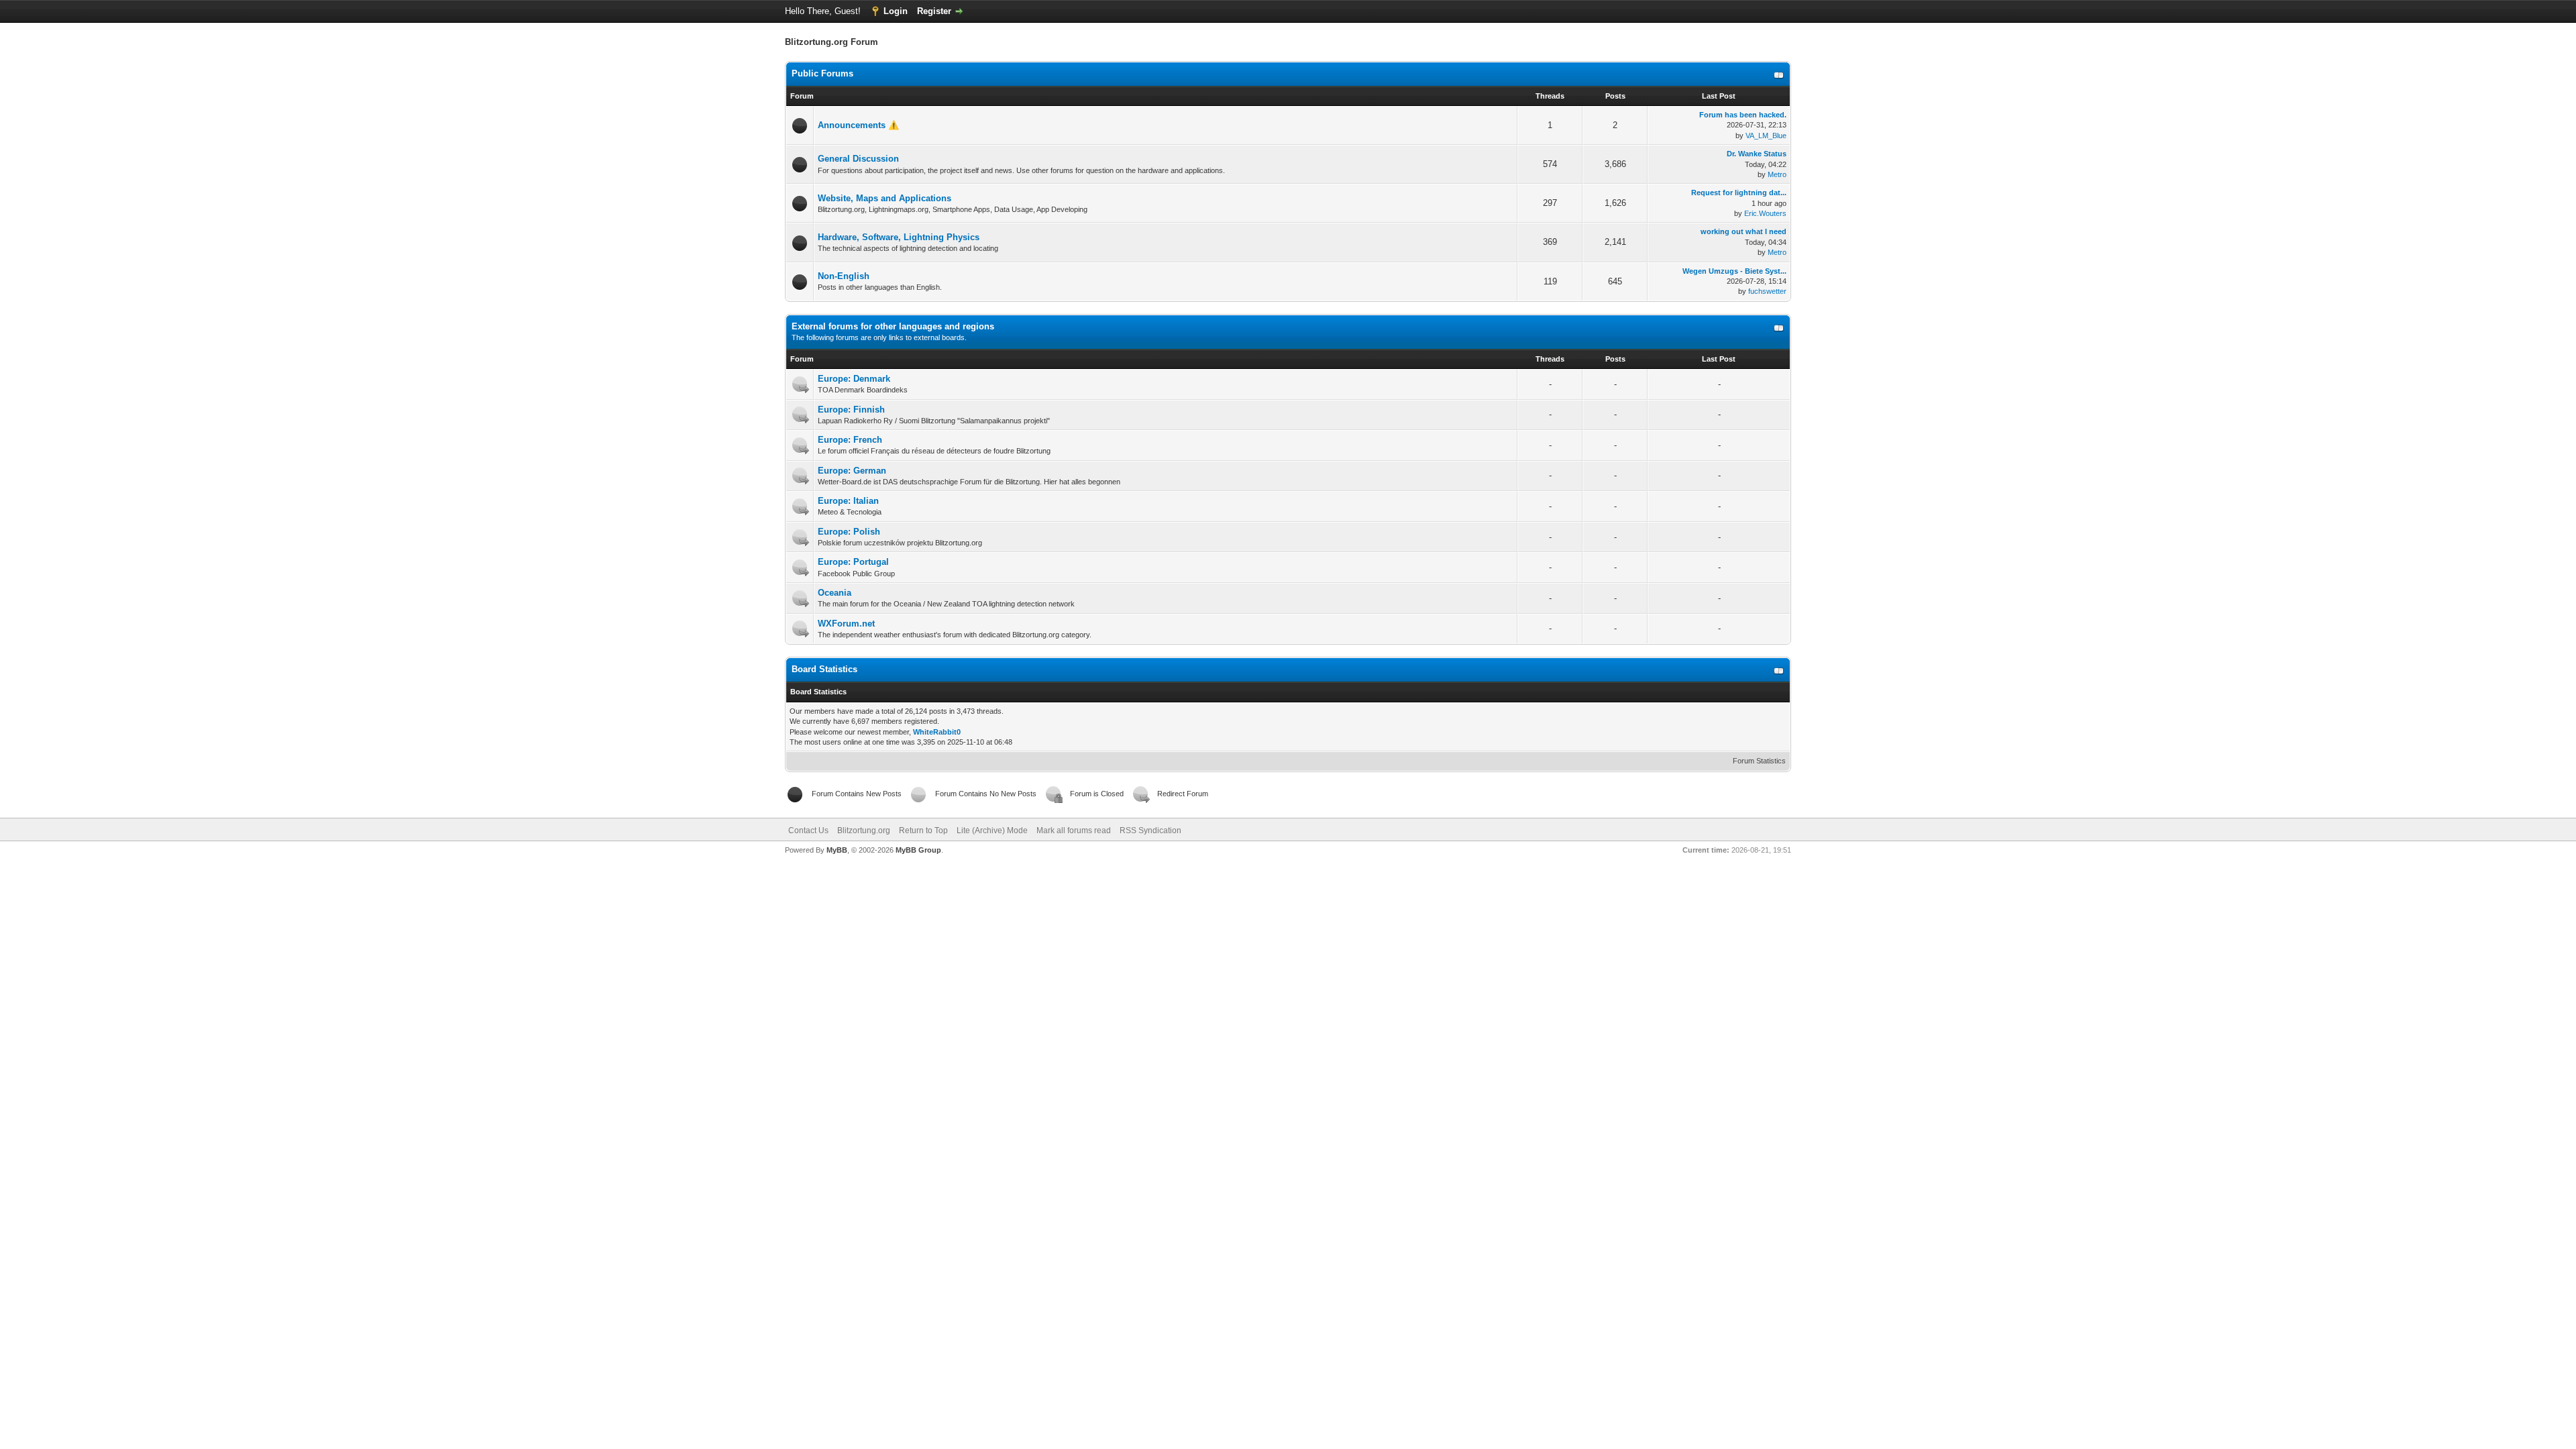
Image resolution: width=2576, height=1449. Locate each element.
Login (896, 11)
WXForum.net (846, 624)
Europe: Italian (848, 501)
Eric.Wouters (1765, 213)
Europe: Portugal (853, 562)
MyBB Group (918, 850)
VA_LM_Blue (1766, 136)
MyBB (837, 850)
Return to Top (923, 830)
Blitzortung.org (864, 830)
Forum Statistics (1759, 761)
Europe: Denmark (854, 379)
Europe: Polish (849, 532)
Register (934, 11)
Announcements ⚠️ (858, 125)
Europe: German (852, 471)
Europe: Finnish (851, 410)
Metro (1777, 174)
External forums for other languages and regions (893, 326)
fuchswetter (1767, 291)
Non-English (844, 276)
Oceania (835, 593)
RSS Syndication (1150, 830)
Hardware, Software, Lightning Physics (899, 237)
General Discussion (858, 159)
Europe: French (850, 440)
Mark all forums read (1074, 830)
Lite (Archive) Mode (992, 830)
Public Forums (822, 73)
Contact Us (808, 830)
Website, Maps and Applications (884, 198)
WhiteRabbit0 (937, 732)
